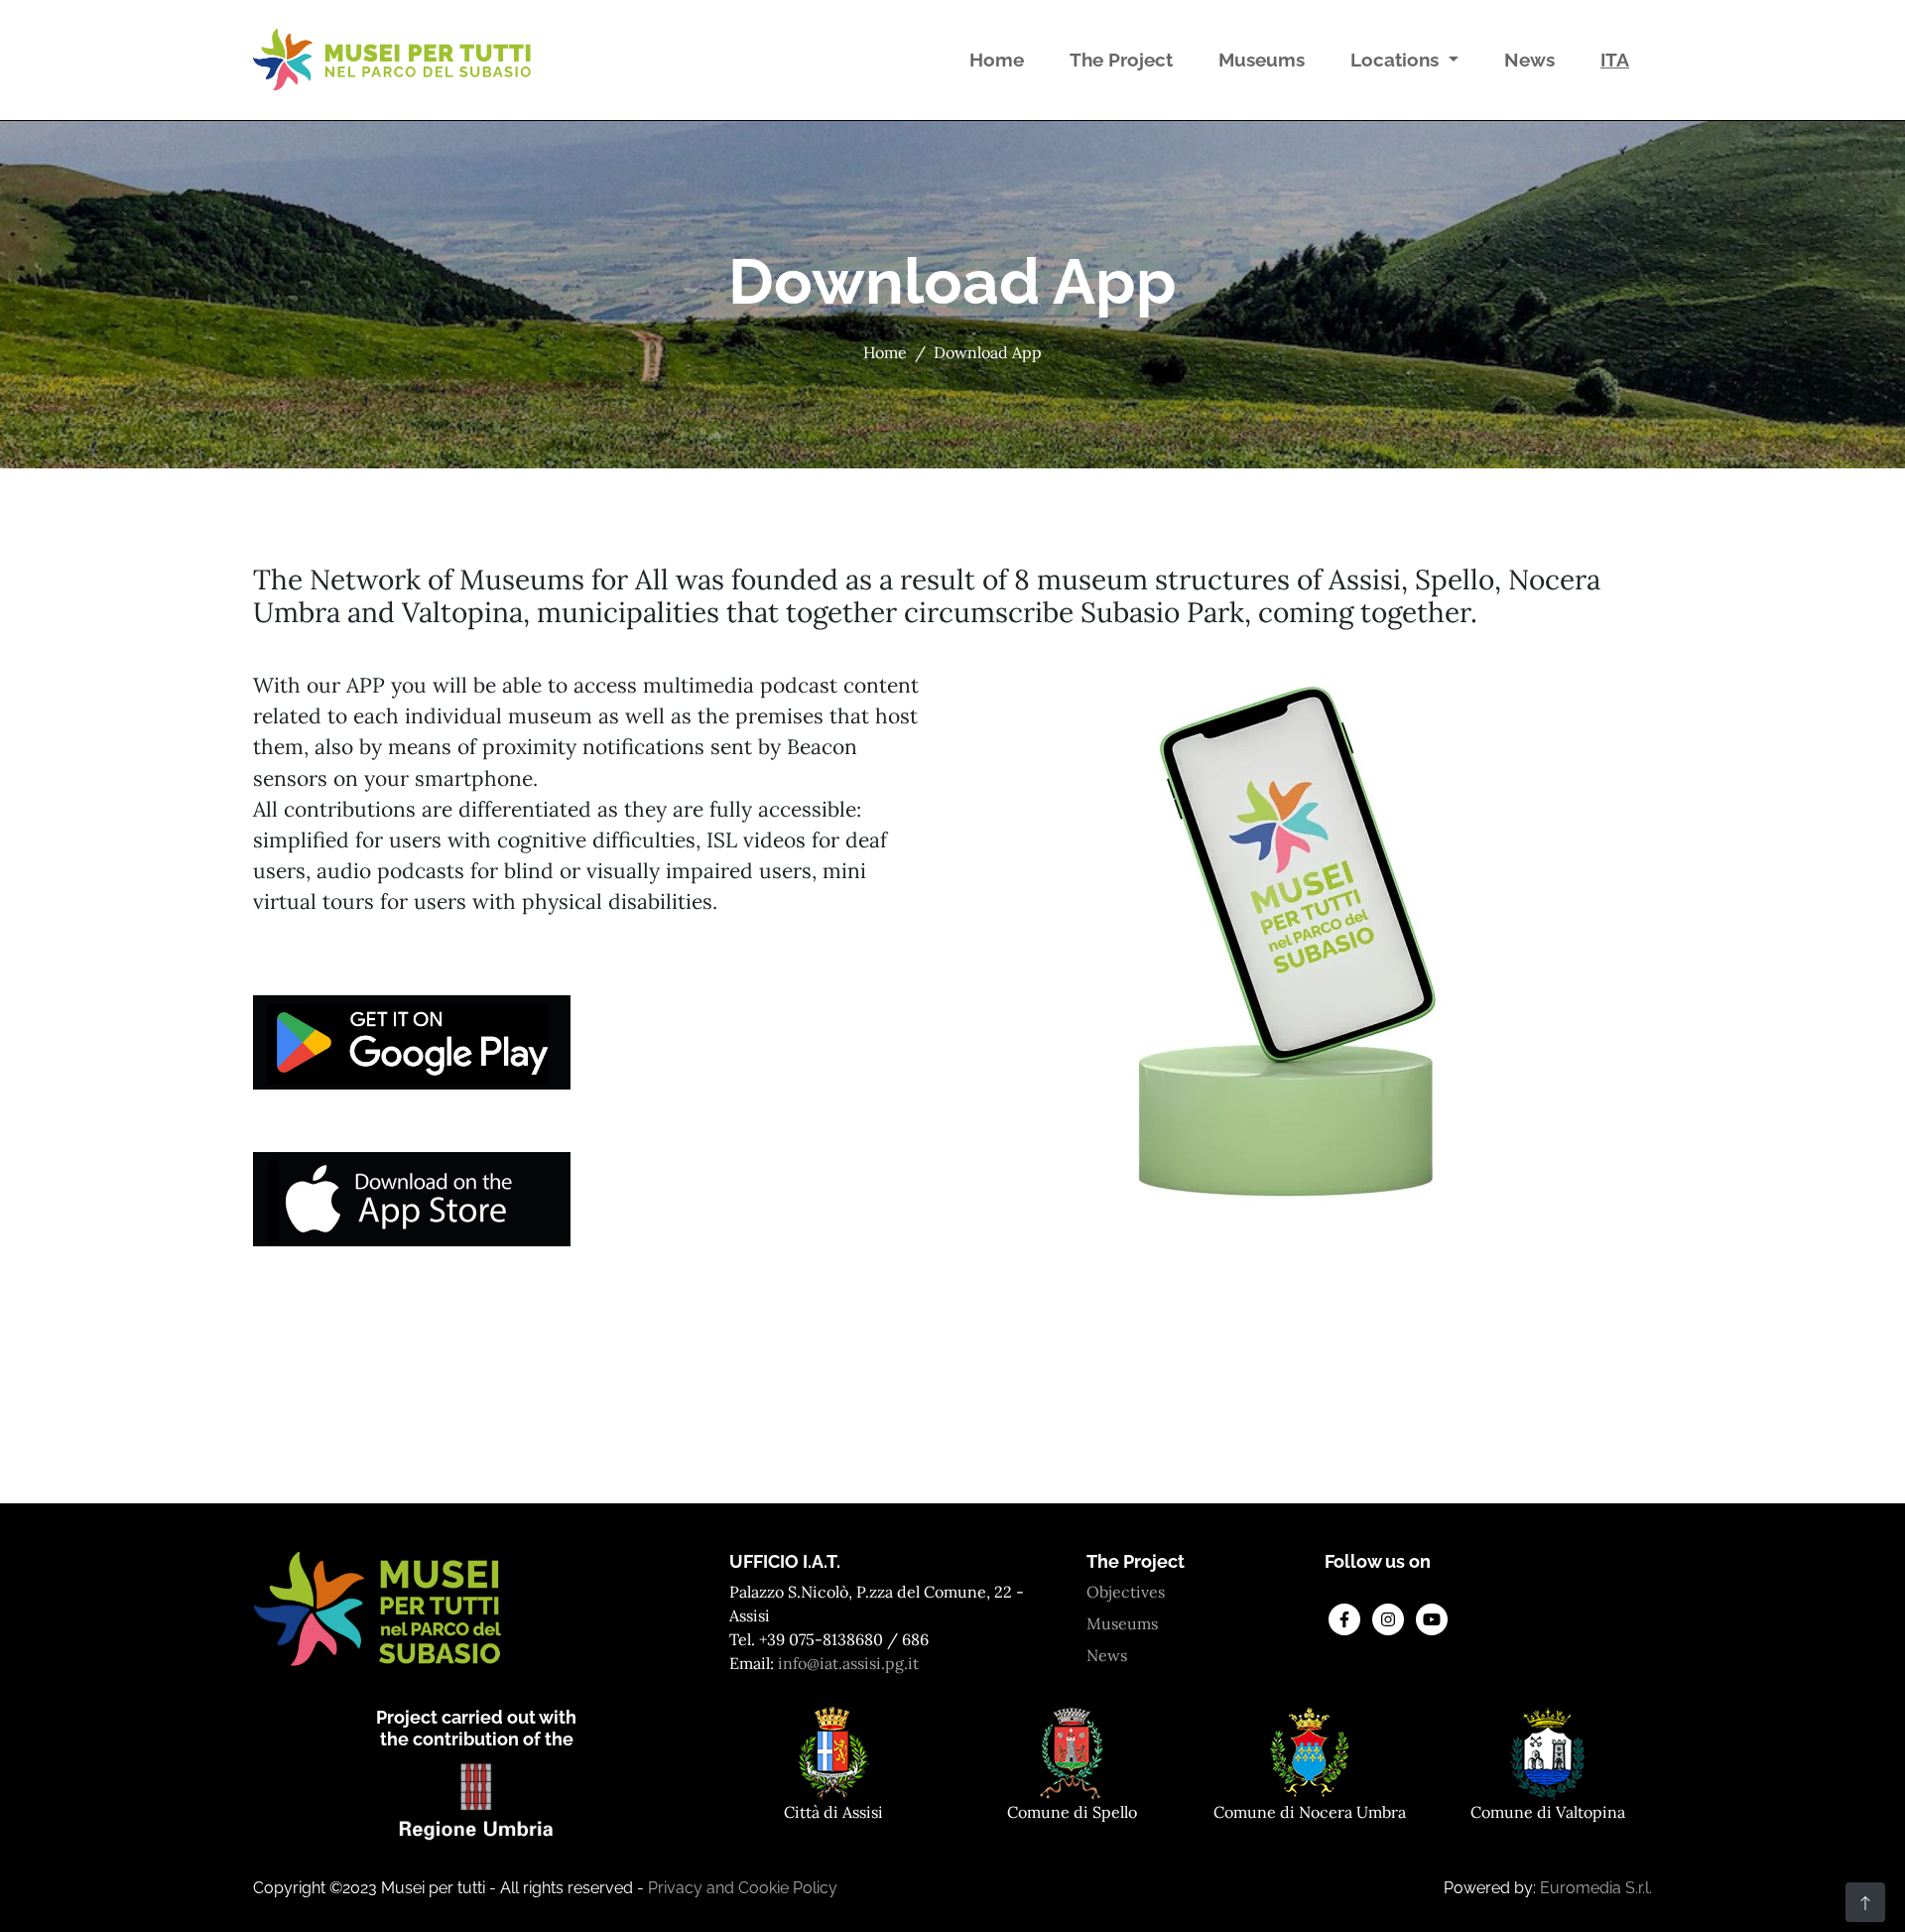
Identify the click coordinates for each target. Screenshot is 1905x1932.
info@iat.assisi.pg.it (848, 1663)
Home (1001, 59)
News (1533, 59)
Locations (1397, 60)
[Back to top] (1865, 1902)
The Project (1125, 59)
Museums (1266, 59)
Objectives (1126, 1592)
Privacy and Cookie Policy (743, 1888)
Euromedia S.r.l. (1596, 1888)
